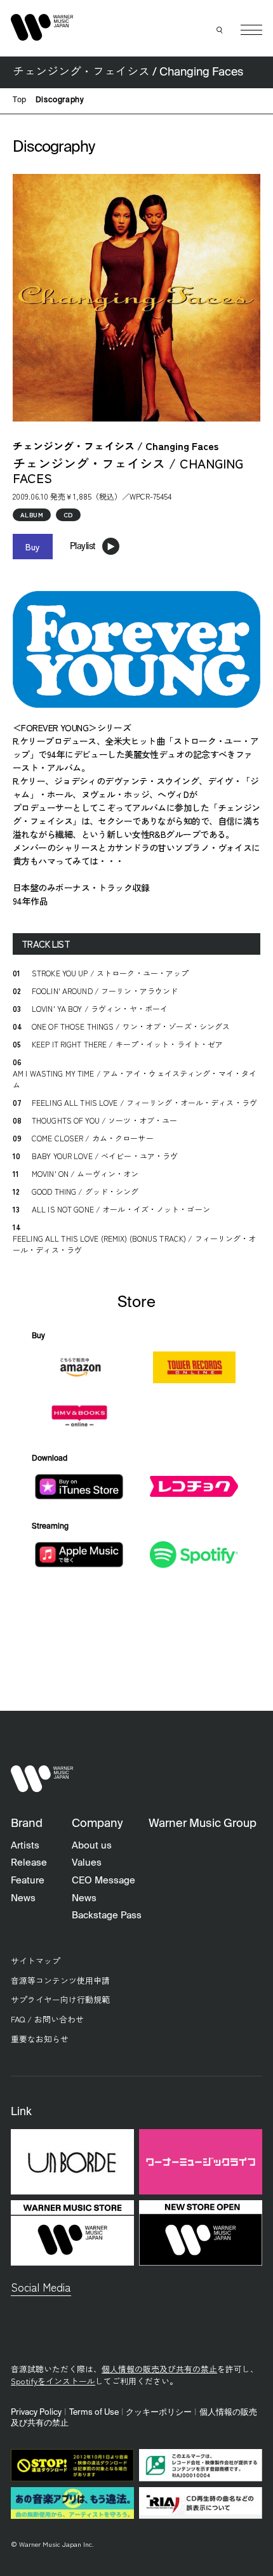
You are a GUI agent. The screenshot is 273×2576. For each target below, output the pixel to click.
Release (29, 1863)
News (23, 1898)
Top (20, 100)
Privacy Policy (36, 2413)
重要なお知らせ (40, 2039)
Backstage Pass (107, 1915)
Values (87, 1863)
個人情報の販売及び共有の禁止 (159, 2369)
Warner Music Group (203, 1824)
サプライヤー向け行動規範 (60, 1999)
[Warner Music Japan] (42, 1779)
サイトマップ (36, 1961)
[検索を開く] (220, 30)
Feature (28, 1881)
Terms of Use (94, 2413)
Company (97, 1824)
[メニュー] (251, 30)
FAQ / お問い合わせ (47, 2019)
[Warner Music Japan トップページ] (42, 27)
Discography (60, 100)
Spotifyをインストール (53, 2381)
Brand (27, 1824)
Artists (25, 1846)
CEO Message (103, 1881)
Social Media (41, 2287)
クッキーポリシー (159, 2413)
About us (92, 1846)
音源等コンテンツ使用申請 (60, 1980)
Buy (33, 547)
